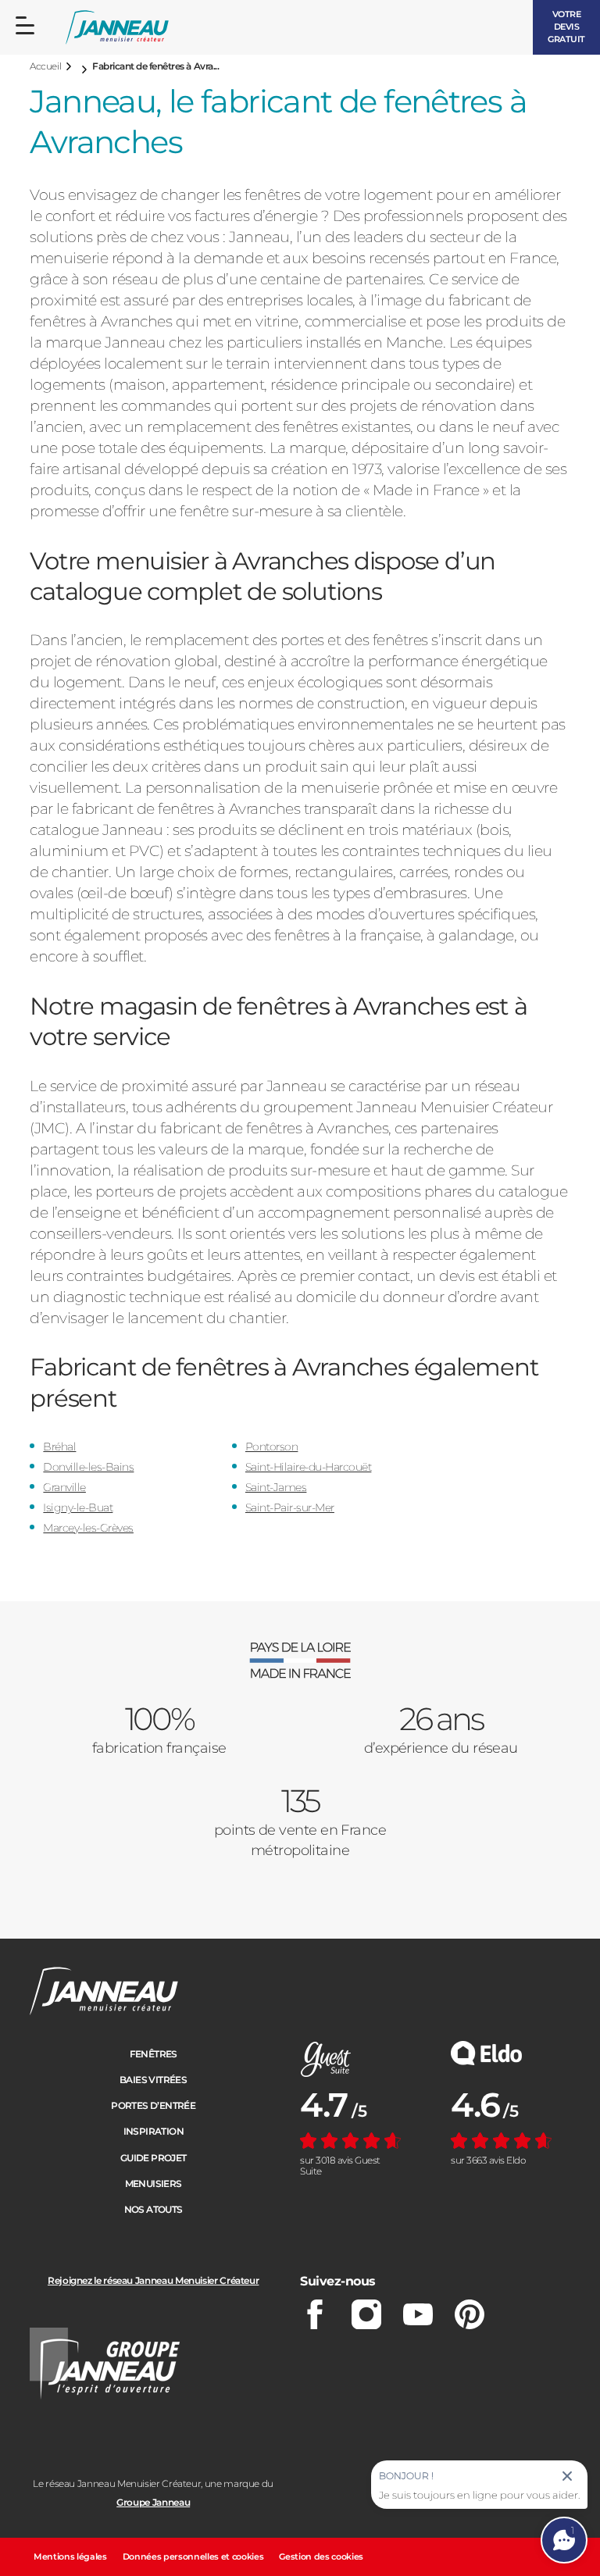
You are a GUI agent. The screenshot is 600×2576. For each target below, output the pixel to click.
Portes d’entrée (153, 2105)
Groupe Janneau (153, 2502)
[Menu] (25, 26)
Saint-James (276, 1487)
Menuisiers (154, 2184)
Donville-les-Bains (88, 1467)
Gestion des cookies (321, 2556)
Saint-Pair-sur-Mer (290, 1507)
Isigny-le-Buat (78, 1507)
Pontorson (272, 1447)
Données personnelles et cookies (193, 2556)
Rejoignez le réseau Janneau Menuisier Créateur (153, 2280)
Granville (64, 1487)
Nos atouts (154, 2209)
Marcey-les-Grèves (88, 1528)
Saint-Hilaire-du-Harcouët (309, 1467)
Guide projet (154, 2158)
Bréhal (59, 1447)
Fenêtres (154, 2054)
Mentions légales (70, 2556)
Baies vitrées (153, 2080)
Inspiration (154, 2131)
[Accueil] (117, 28)
